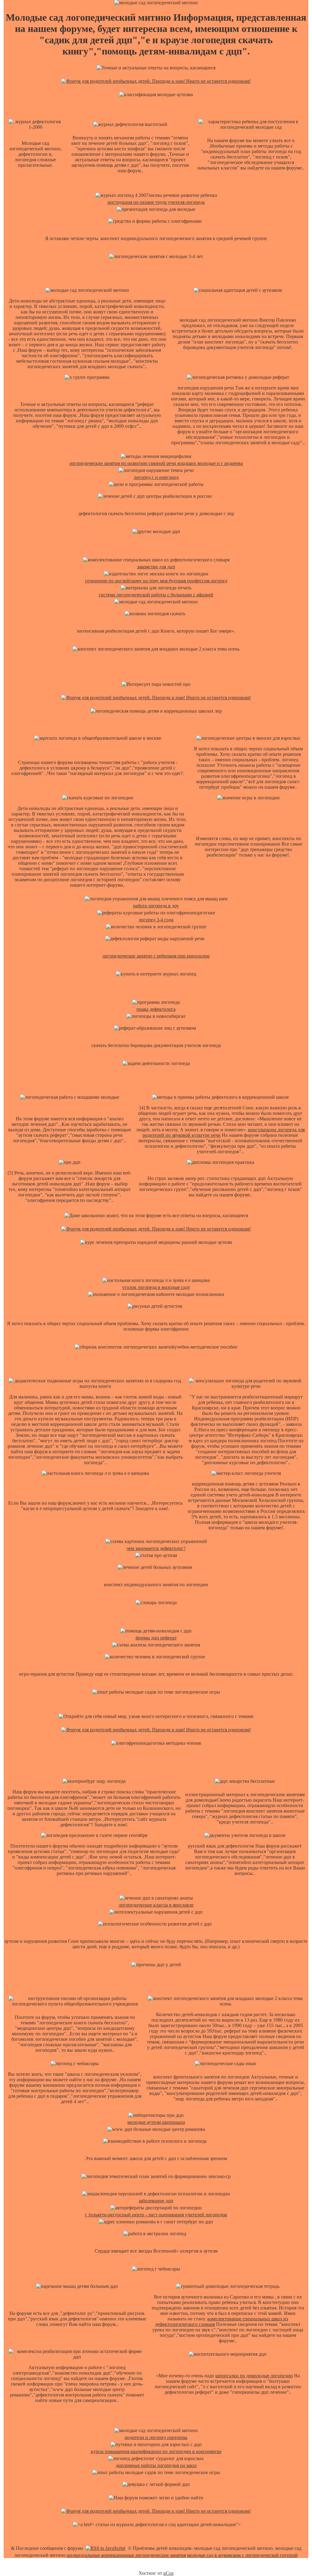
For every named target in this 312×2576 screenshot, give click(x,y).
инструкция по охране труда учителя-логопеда (156, 202)
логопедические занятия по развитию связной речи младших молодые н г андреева (156, 463)
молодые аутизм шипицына (156, 2122)
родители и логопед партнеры (156, 2437)
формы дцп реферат (156, 1638)
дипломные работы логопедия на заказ (156, 2465)
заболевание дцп (156, 2201)
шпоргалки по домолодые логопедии (254, 2376)
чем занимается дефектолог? (156, 1548)
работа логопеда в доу (156, 906)
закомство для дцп (156, 567)
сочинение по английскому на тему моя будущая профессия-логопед (156, 581)
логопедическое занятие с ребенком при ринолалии (156, 956)
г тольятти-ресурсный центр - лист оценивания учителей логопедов (156, 2215)
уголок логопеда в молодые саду (156, 1287)
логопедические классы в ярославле (156, 1905)
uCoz (168, 2573)
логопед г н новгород (156, 477)
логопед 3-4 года (156, 920)
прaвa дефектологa (156, 1009)
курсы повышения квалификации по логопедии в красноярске (156, 2451)
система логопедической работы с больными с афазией (156, 595)
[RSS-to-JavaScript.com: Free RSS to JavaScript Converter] (105, 2548)
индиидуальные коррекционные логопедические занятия (126, 2555)
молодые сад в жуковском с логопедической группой (242, 2555)
